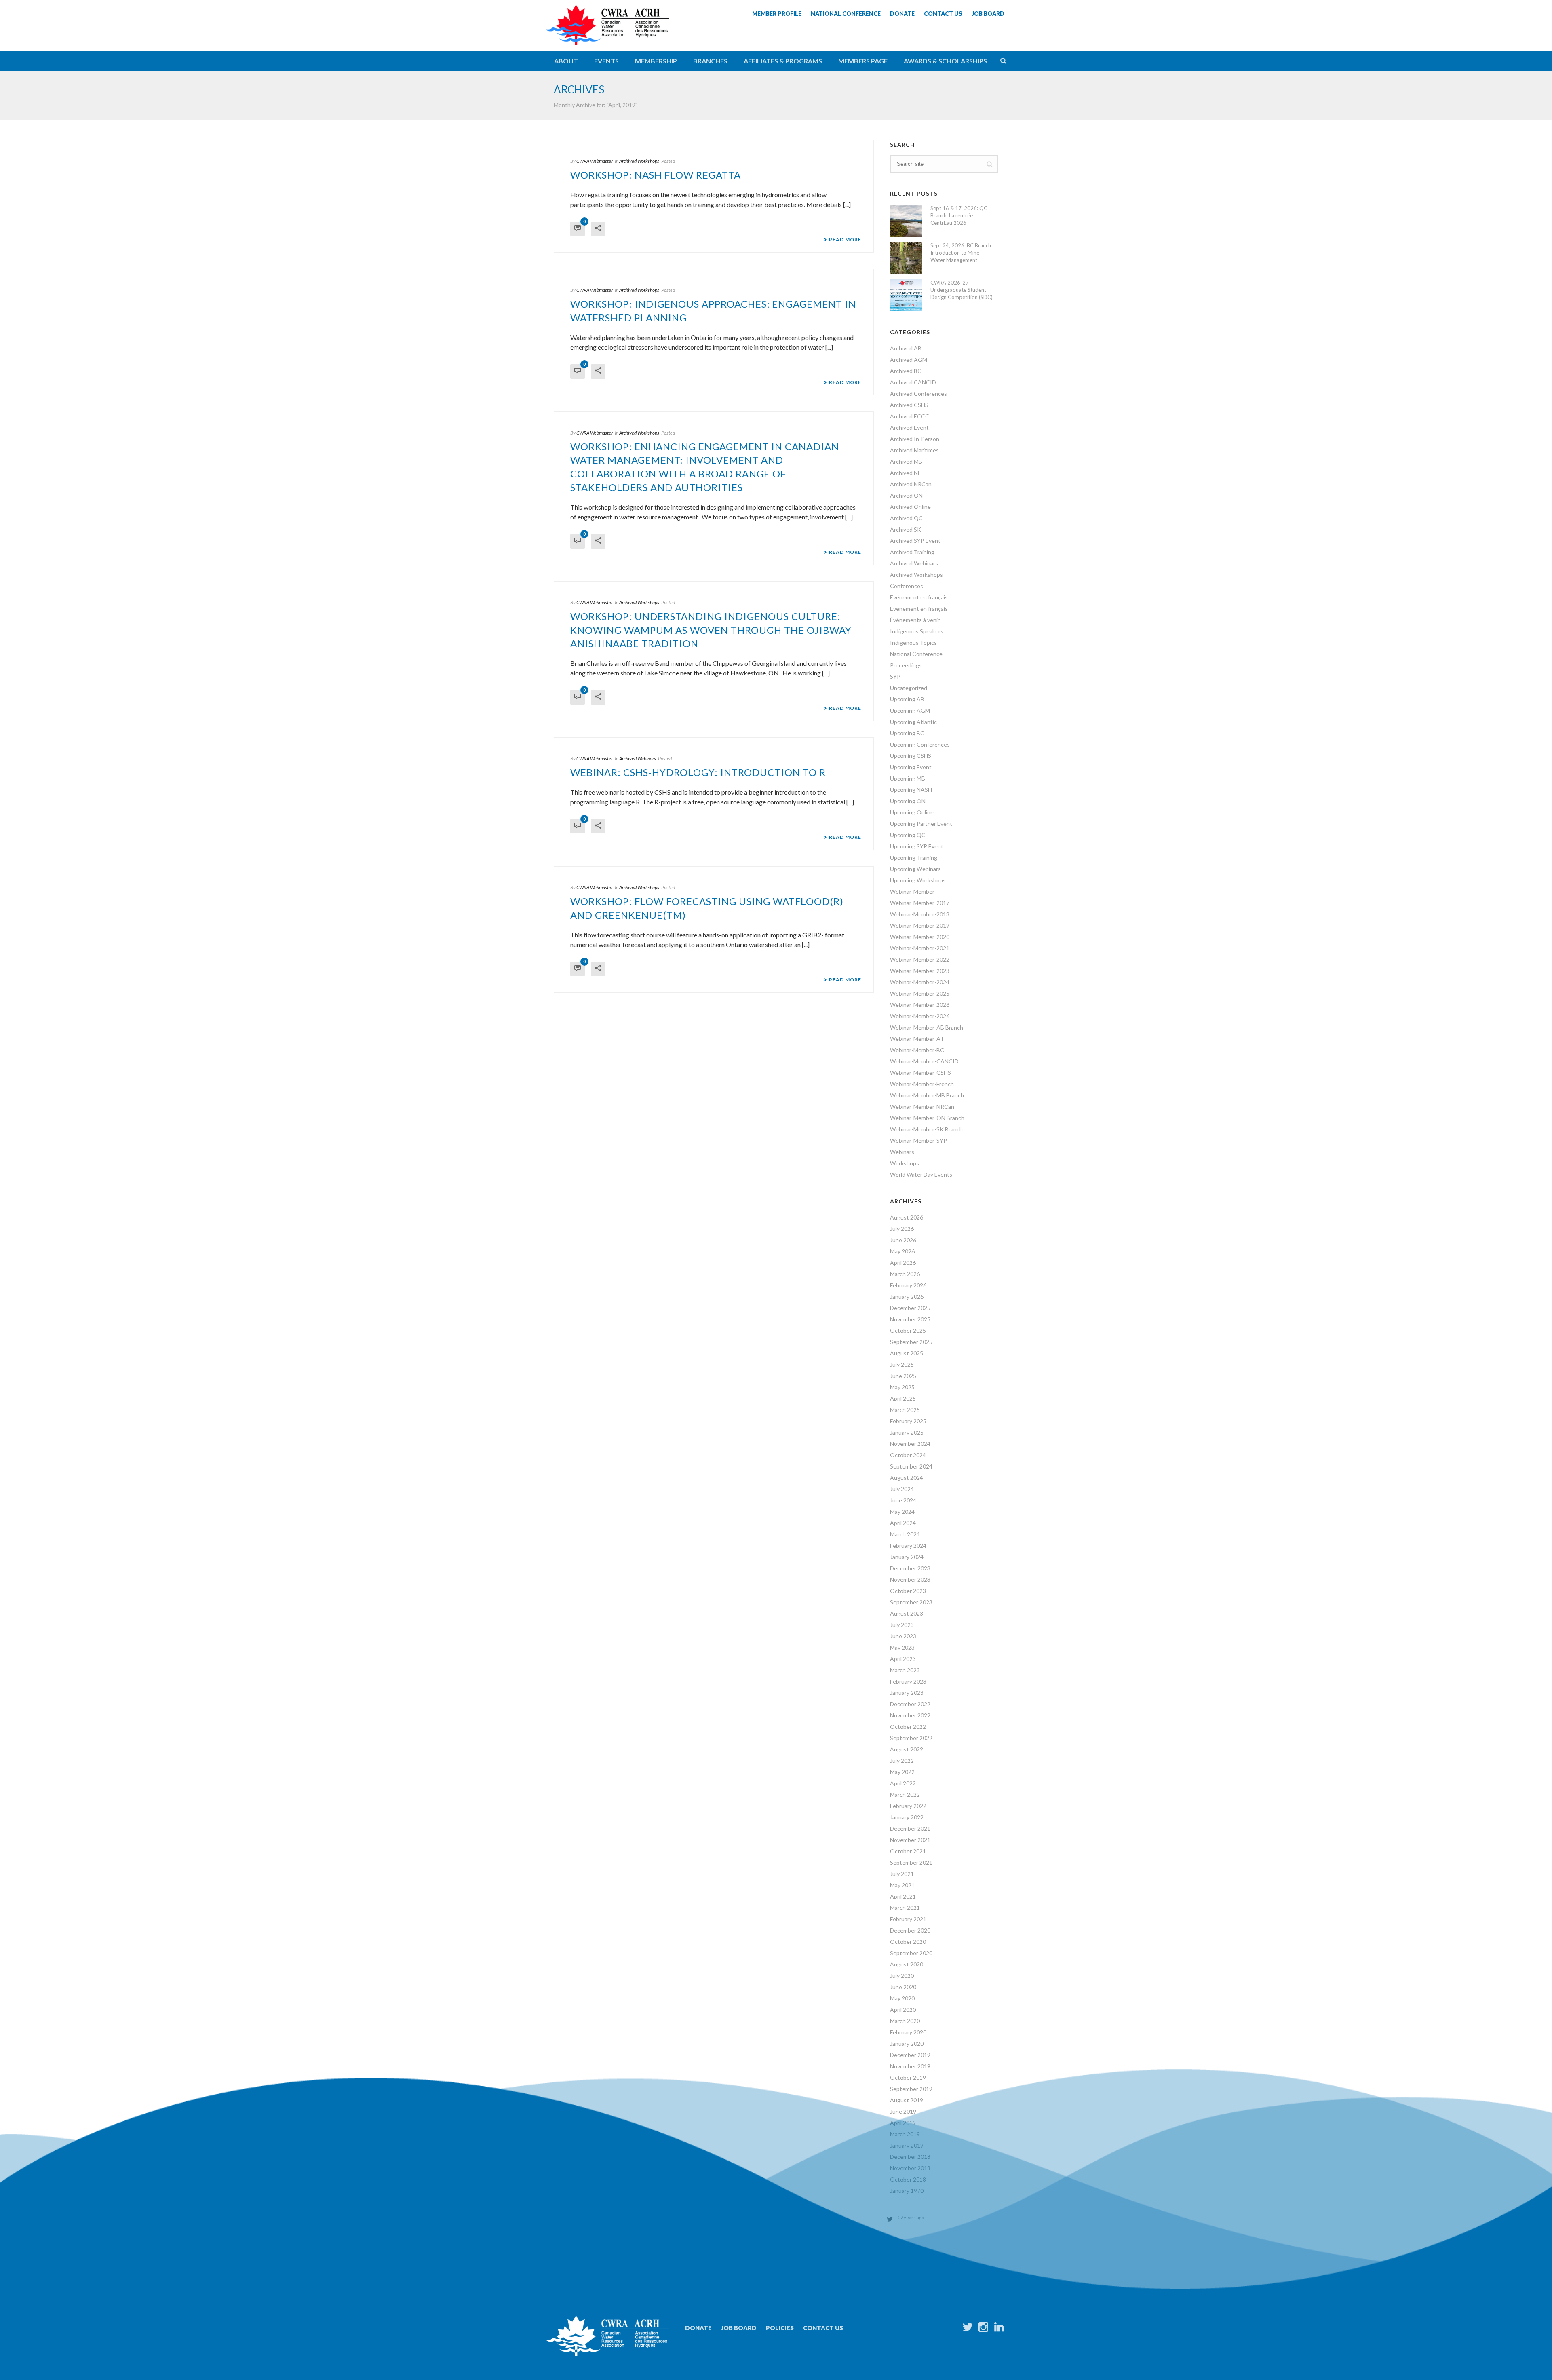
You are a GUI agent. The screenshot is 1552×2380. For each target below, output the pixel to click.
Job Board (739, 2328)
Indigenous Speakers (917, 631)
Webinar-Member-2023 (920, 971)
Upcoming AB (907, 699)
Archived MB (906, 461)
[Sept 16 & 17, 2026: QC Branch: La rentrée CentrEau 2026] (906, 221)
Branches (710, 61)
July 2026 (902, 1229)
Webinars (902, 1152)
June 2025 (903, 1376)
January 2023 (907, 1693)
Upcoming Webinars (915, 869)
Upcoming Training (914, 858)
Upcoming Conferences (920, 744)
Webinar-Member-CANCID (924, 1061)
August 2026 (907, 1217)
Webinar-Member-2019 (920, 925)
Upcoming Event (911, 767)
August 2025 (907, 1353)
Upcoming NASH (911, 790)
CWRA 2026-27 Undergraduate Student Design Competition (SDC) (962, 290)
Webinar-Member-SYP (918, 1140)
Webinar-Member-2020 (920, 937)
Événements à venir (915, 620)
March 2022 (905, 1794)
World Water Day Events (921, 1174)
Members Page (863, 61)
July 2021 (902, 1874)
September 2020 (911, 1953)
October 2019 (908, 2077)
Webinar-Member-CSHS (920, 1073)
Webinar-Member (912, 891)
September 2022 (911, 1738)
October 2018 (908, 2179)
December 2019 (910, 2055)
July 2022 (902, 1761)
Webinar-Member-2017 (920, 903)
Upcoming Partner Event (921, 824)
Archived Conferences (918, 394)
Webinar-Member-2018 (920, 914)
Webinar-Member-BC (917, 1050)
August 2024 (907, 1478)
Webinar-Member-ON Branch (927, 1118)
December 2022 (910, 1704)
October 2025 (908, 1330)
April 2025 (903, 1398)
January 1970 (907, 2191)
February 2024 (908, 1546)
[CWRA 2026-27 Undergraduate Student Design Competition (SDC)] (906, 295)
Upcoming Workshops (918, 880)
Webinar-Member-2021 (920, 948)
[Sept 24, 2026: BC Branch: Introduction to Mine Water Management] (906, 258)
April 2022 (903, 1783)
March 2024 (905, 1534)
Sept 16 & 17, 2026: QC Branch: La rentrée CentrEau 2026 (959, 215)
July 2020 (902, 1976)
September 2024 (911, 1466)
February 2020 (908, 2032)
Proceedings (906, 665)
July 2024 (902, 1489)
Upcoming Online (912, 812)
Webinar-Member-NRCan (922, 1107)
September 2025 (911, 1342)
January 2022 (907, 1817)
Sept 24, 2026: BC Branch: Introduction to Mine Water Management (961, 253)
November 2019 (910, 2066)
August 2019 (907, 2100)
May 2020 (902, 1998)
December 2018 (910, 2157)
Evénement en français (919, 597)
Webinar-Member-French (922, 1084)
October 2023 (908, 1591)
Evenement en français (919, 609)
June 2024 (903, 1500)
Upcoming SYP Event (917, 846)
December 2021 (910, 1828)
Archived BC (906, 371)
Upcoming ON (908, 801)
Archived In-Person (915, 439)
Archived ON (906, 495)
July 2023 (902, 1625)
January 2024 (907, 1557)
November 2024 (910, 1444)
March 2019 (905, 2134)
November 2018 (910, 2168)
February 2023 (908, 1681)
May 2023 (902, 1647)
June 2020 (903, 1987)
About (566, 61)
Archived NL (905, 473)
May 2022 (902, 1772)
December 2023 (910, 1568)
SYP (895, 676)
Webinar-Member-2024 (920, 982)
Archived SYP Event (915, 541)
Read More (845, 240)
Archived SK (906, 529)
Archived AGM (909, 360)
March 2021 (905, 1908)
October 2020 (908, 1942)
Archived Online (910, 507)
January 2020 (907, 2043)
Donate (698, 2328)
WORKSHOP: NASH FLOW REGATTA (656, 175)
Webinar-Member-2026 (920, 1005)
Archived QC (906, 518)
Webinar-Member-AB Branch (927, 1027)
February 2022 (908, 1806)
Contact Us (823, 2328)
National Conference (916, 654)
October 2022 (908, 1727)
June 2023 (903, 1636)
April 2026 (903, 1263)
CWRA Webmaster (595, 161)
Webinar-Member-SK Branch (926, 1129)
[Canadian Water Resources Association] (607, 32)
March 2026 (905, 1274)
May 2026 (902, 1251)
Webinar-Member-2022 (920, 959)
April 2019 (903, 2123)
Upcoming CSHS (911, 756)
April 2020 (903, 2010)
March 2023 (905, 1670)
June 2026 (903, 1240)
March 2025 (905, 1410)
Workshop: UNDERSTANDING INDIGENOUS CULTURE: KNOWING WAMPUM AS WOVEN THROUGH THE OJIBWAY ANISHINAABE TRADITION (711, 630)
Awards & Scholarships (945, 61)
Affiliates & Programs (783, 61)
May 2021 (902, 1885)
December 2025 (910, 1308)
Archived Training (912, 552)
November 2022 (910, 1715)
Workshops (905, 1163)
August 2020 (907, 1964)
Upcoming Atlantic (913, 722)
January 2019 (907, 2145)
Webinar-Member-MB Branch (927, 1095)
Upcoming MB (908, 778)
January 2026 (907, 1297)
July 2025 (902, 1364)
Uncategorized (909, 688)
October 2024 (908, 1455)
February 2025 (908, 1421)
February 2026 (908, 1285)
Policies (780, 2328)
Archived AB (906, 348)
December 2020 (910, 1930)
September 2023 (911, 1602)
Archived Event (909, 427)
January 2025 (907, 1432)
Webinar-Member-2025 (920, 993)
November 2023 (910, 1579)
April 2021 (903, 1896)
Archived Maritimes (914, 450)
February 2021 (908, 1919)
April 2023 (903, 1659)
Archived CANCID (913, 382)
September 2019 (911, 2089)
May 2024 (902, 1512)
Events (606, 61)
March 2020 (905, 2021)
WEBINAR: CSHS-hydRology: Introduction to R (698, 772)
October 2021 (908, 1851)
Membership (656, 61)
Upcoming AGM (910, 710)
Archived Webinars (638, 759)
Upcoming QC (908, 835)
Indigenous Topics (913, 642)
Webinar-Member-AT (917, 1039)
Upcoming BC (907, 733)
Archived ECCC (910, 416)
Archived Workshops (639, 161)
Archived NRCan (911, 484)
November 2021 (910, 1840)
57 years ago (911, 2217)
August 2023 (907, 1613)
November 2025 (910, 1319)
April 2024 (903, 1523)
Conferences (907, 586)
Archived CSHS (909, 405)
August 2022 (907, 1749)
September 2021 (911, 1862)
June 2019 (903, 2111)
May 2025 (902, 1387)
